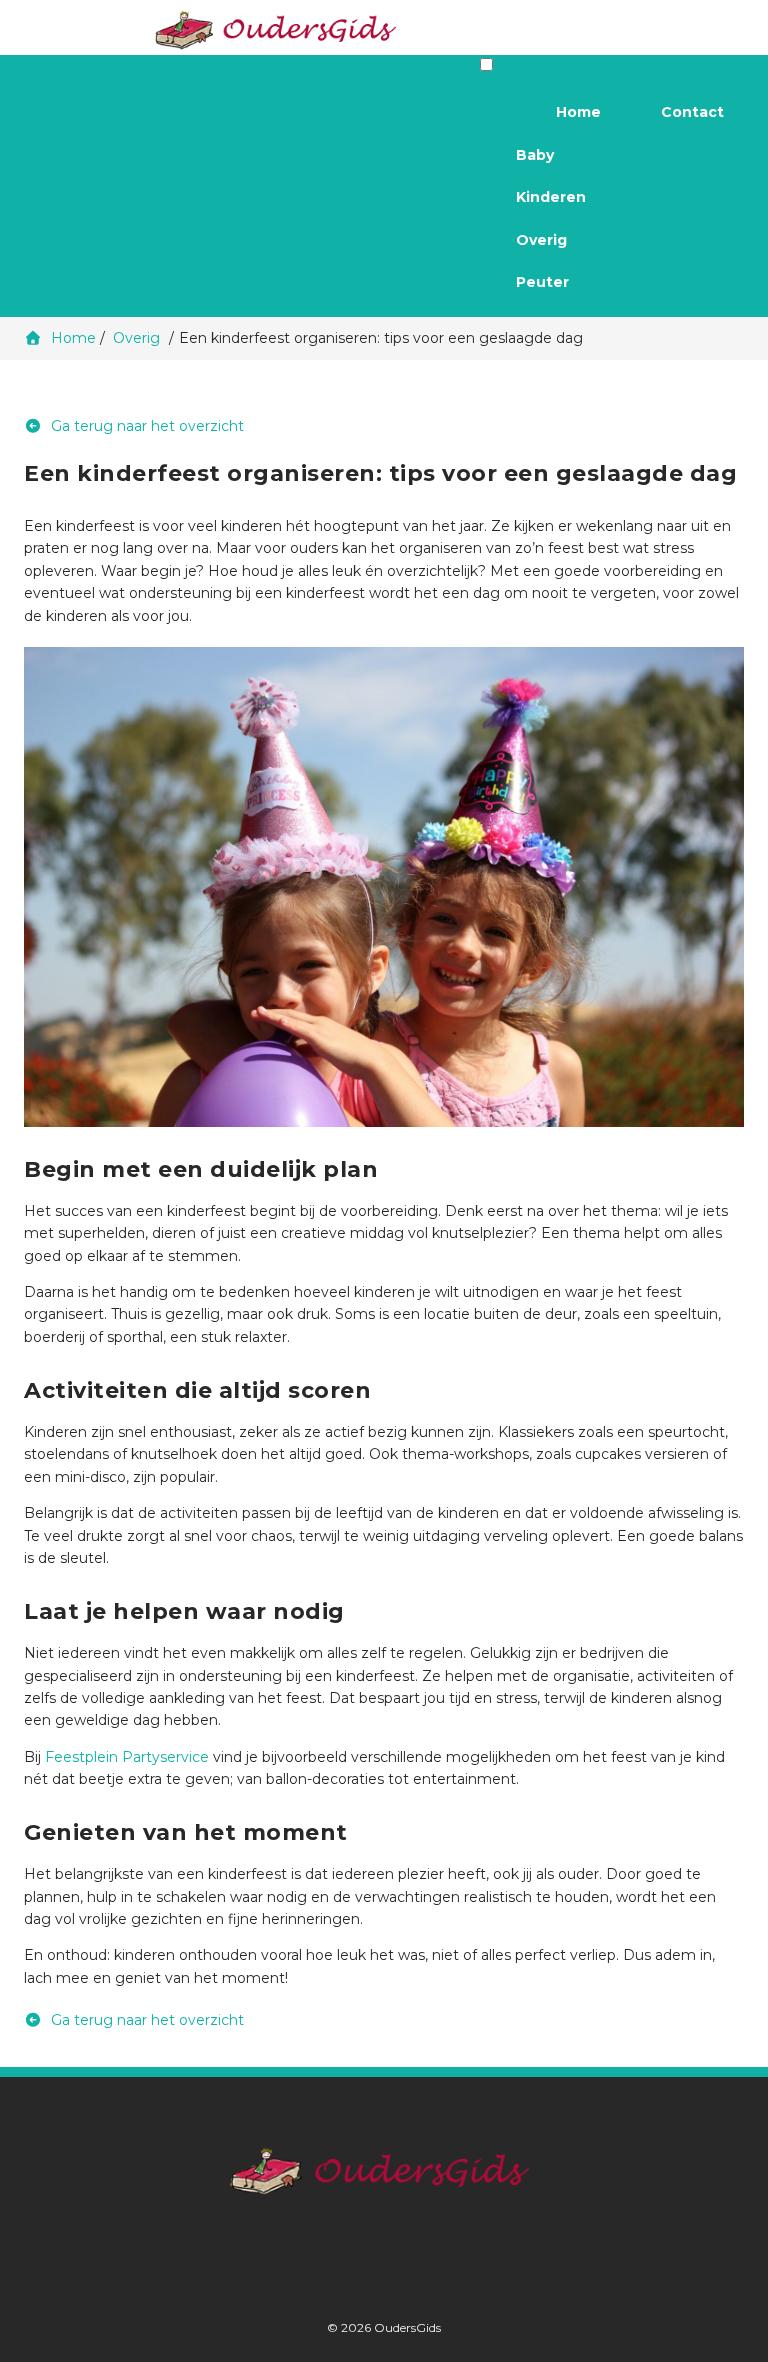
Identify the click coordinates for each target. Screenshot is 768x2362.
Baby (535, 155)
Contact (692, 112)
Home (578, 112)
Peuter (542, 282)
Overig (541, 240)
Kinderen (551, 197)
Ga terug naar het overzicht (145, 426)
